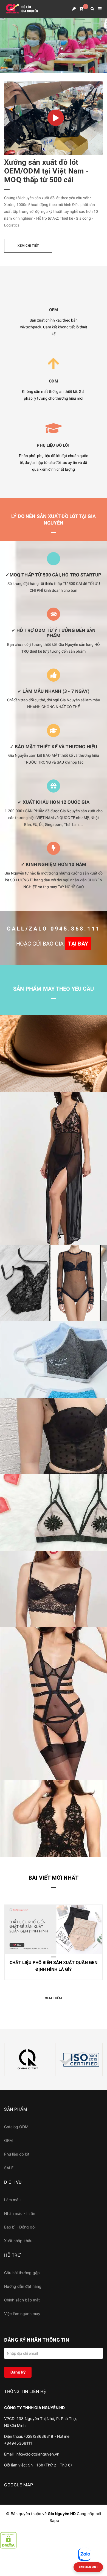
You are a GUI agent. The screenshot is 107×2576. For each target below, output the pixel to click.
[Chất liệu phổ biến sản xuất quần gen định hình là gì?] (54, 1929)
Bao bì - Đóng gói (20, 2227)
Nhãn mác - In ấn (20, 2213)
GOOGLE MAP (19, 2485)
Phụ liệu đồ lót (17, 2154)
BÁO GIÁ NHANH (88, 2567)
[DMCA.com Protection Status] (8, 2540)
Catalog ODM (16, 2127)
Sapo (54, 2520)
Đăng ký (18, 2372)
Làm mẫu (12, 2200)
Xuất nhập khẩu (18, 2241)
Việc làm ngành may (22, 2314)
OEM (8, 2140)
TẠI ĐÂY (78, 944)
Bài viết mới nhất (54, 1878)
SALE (9, 2168)
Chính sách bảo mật (22, 2300)
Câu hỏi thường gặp (22, 2273)
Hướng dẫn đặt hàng (23, 2286)
